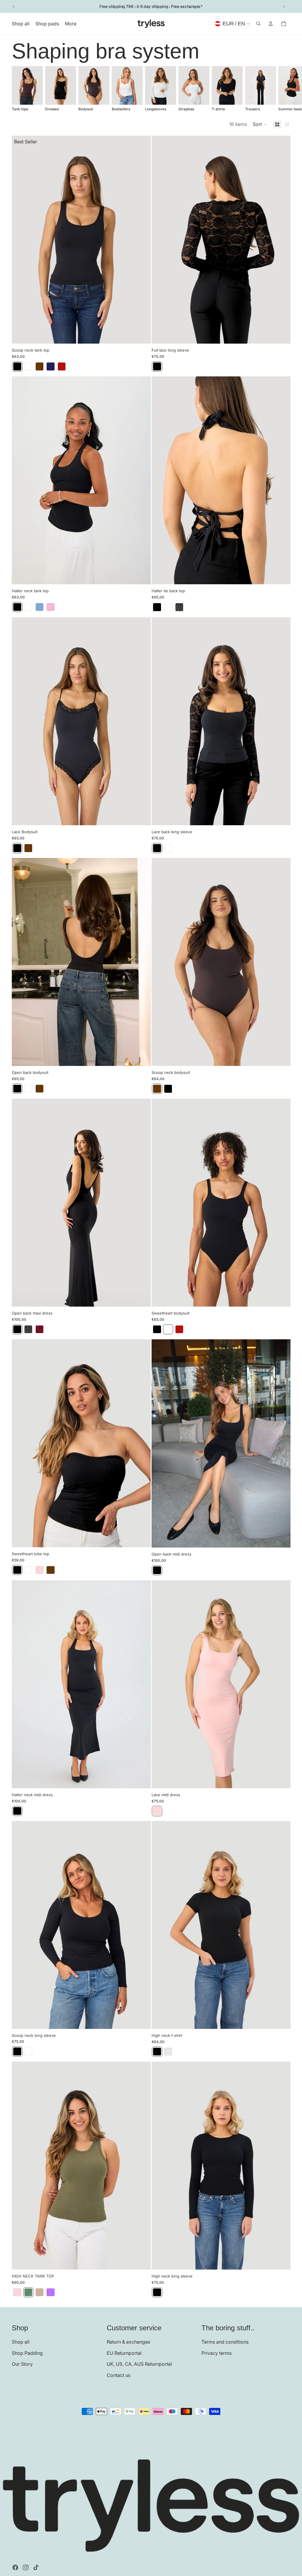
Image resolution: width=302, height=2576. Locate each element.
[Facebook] (15, 2567)
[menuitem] (71, 24)
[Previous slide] (14, 6)
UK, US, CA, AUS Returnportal (139, 2364)
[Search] (258, 24)
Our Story (22, 2364)
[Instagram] (26, 2567)
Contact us (119, 2375)
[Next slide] (284, 6)
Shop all (21, 2342)
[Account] (271, 24)
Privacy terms (216, 2353)
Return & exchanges (128, 2342)
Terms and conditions (225, 2342)
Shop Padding (27, 2353)
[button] (260, 124)
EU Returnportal (124, 2353)
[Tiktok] (36, 2567)
